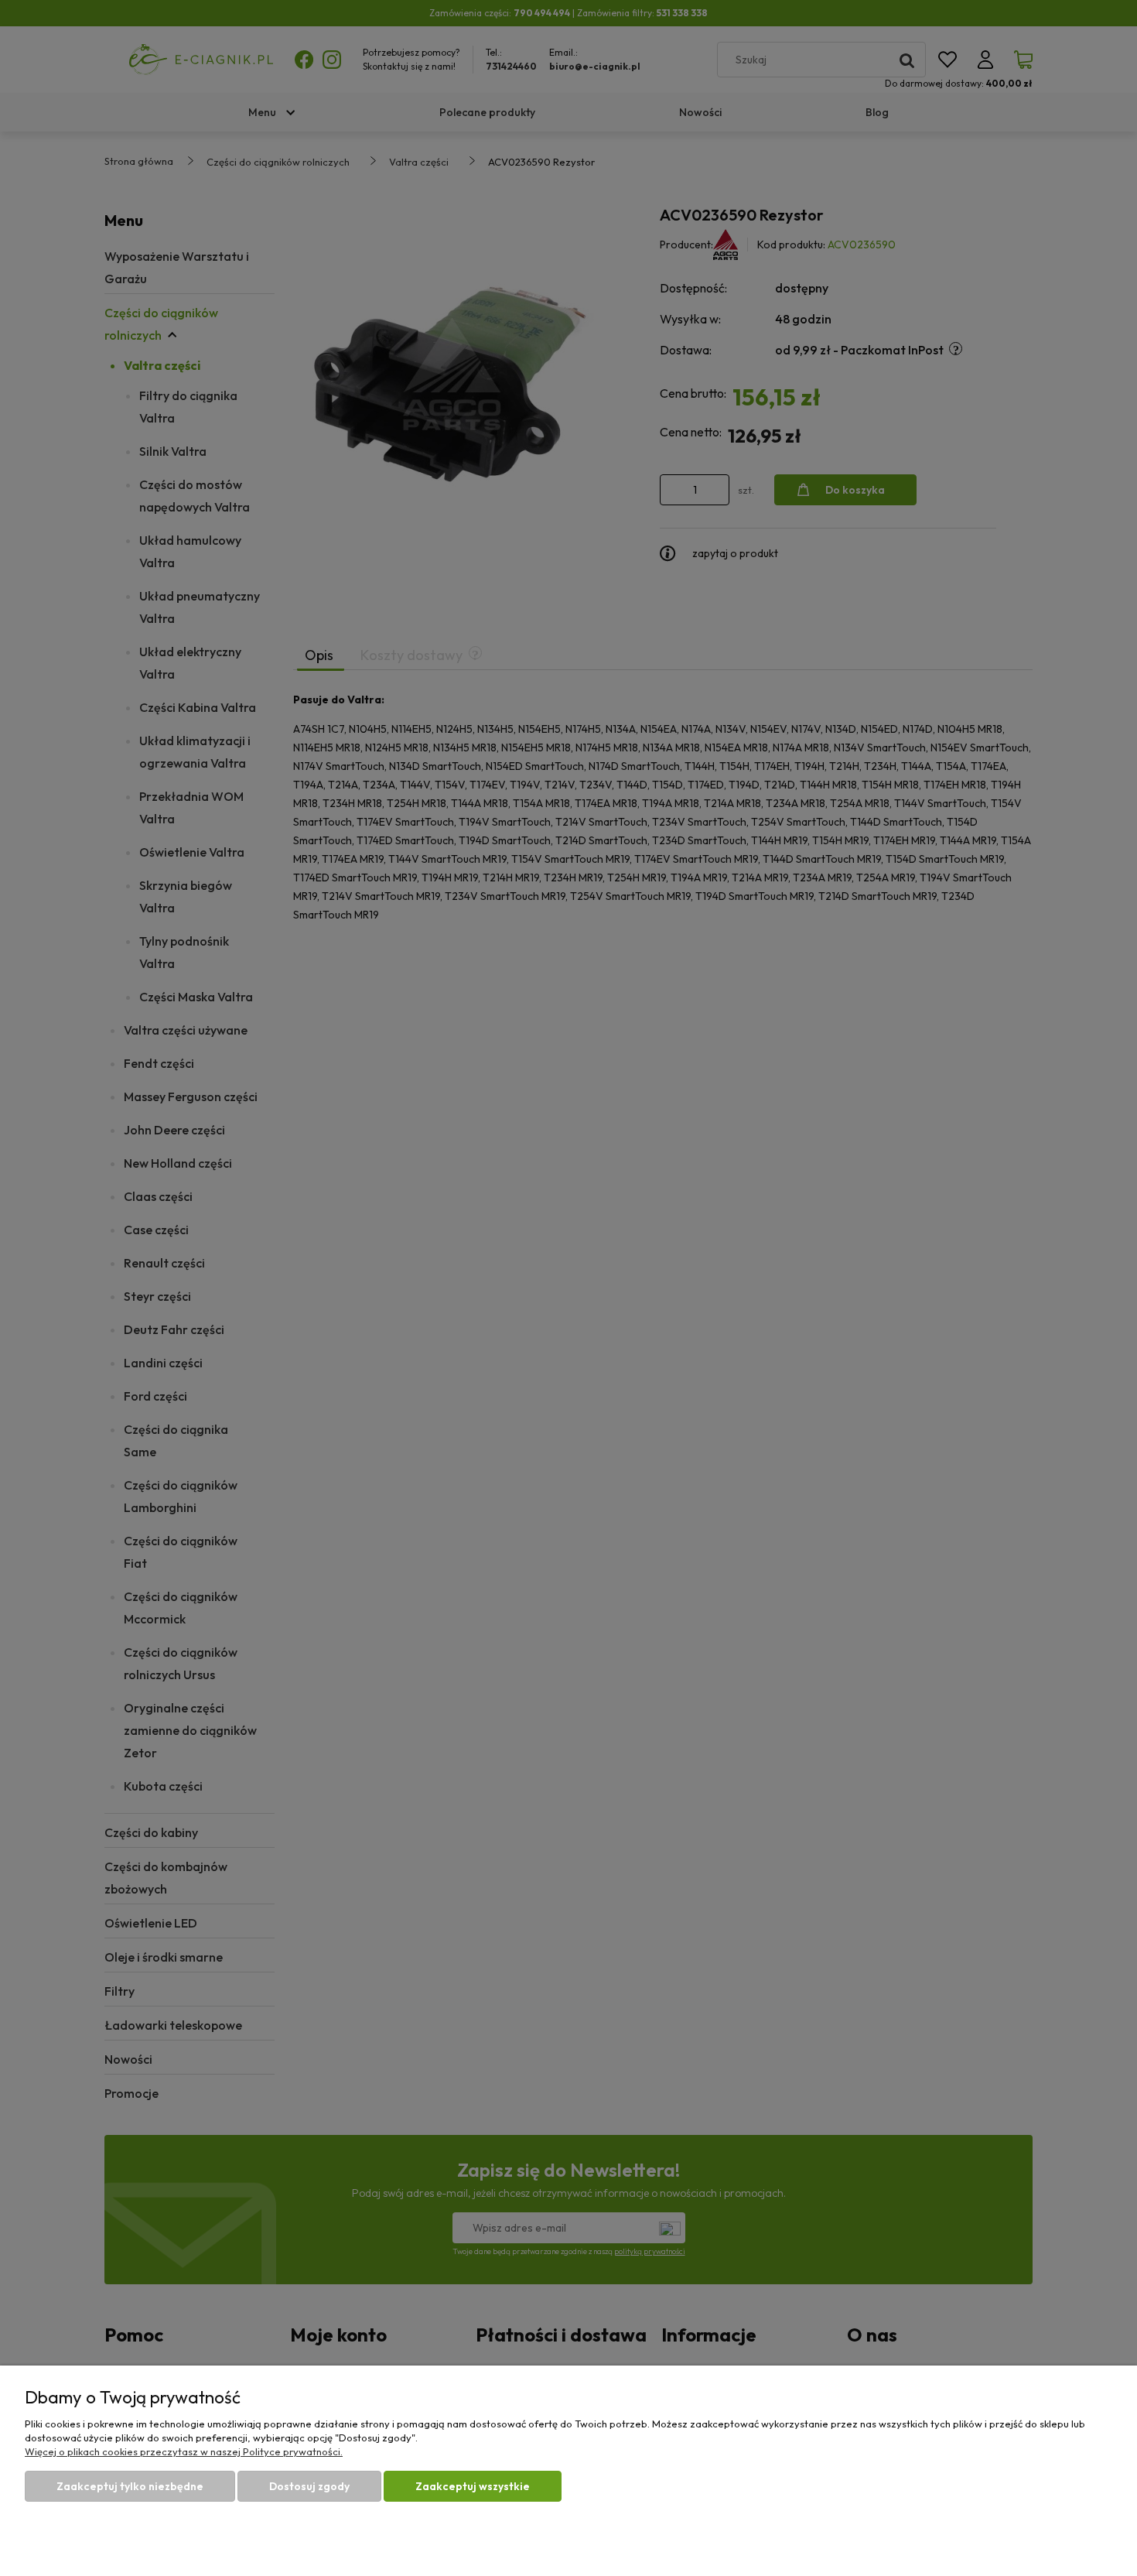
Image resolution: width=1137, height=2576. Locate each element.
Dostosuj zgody (309, 2486)
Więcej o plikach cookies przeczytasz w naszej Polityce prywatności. (184, 2451)
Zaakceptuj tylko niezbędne (130, 2486)
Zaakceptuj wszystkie (473, 2486)
